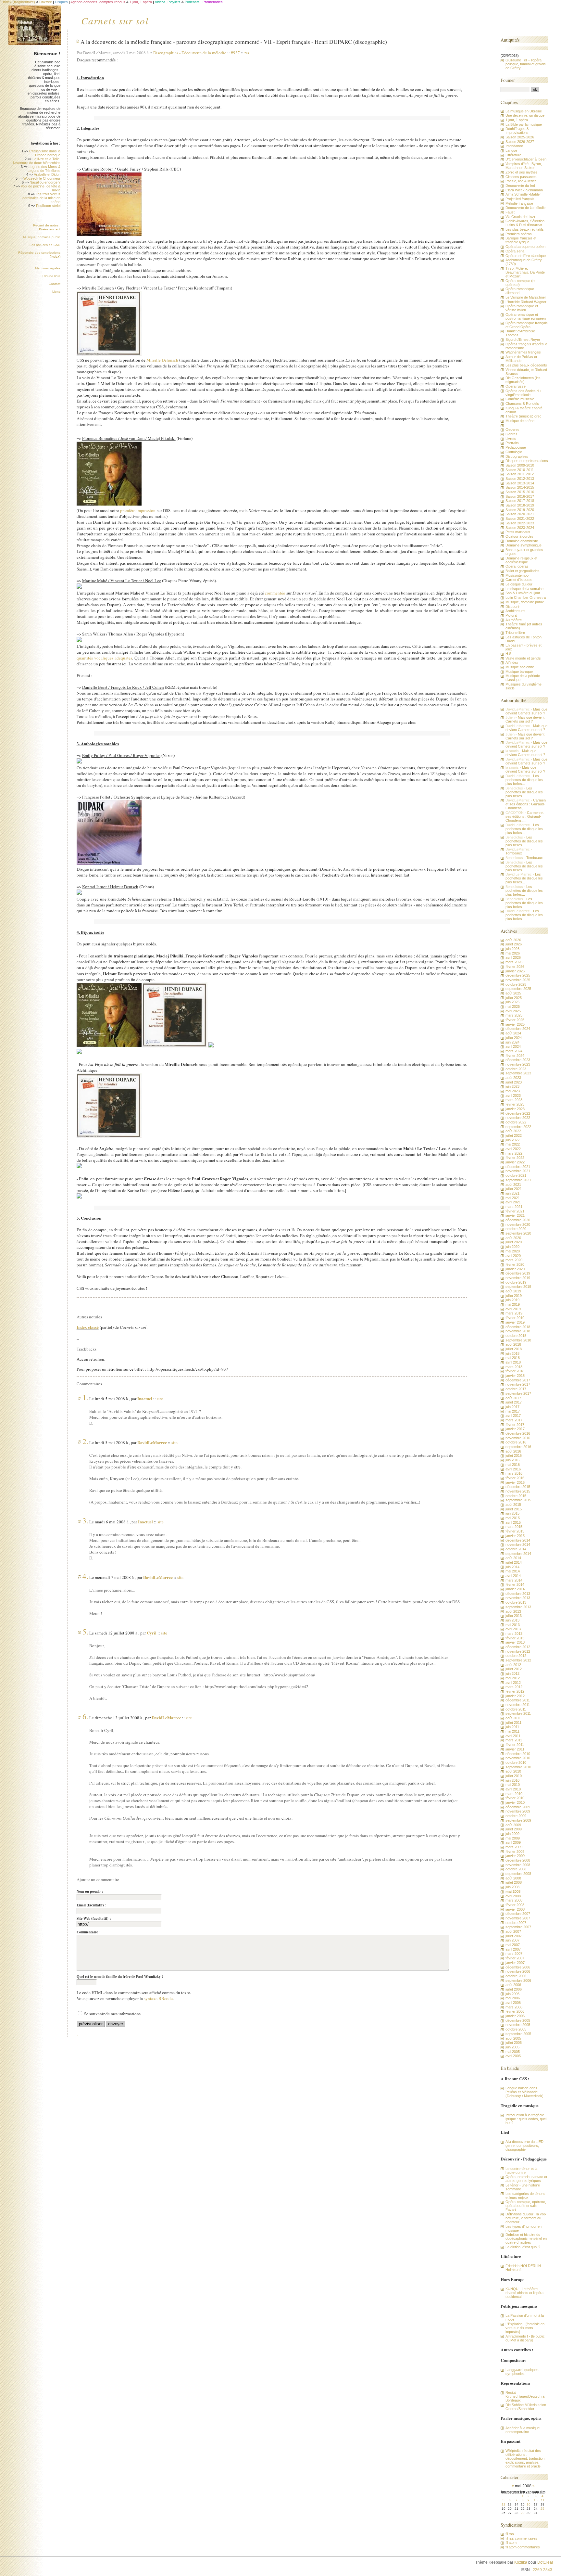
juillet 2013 (514, 1616)
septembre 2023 (518, 1073)
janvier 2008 (515, 1909)
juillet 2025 (514, 998)
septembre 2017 (518, 1393)
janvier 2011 (515, 1749)
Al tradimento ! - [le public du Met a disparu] (525, 2338)
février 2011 (515, 1745)
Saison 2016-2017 (520, 496)
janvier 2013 (515, 1642)
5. (85, 1632)
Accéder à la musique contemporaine (523, 2430)
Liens (56, 292)
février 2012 (515, 1691)
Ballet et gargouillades (523, 571)
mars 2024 (514, 1051)
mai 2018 (513, 1358)
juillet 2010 (514, 1776)
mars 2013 (514, 1634)
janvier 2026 (515, 971)
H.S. (509, 654)
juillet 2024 (514, 1038)
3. (85, 1520)
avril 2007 (513, 1949)
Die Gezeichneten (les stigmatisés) (523, 380)
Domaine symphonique (524, 545)
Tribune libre (51, 276)
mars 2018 (514, 1367)
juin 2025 (512, 1002)
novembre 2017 (518, 1384)
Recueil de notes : (47, 227)
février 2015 (515, 1531)
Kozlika (521, 2562)
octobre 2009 (516, 1816)
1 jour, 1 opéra (517, 120)
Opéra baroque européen (525, 247)
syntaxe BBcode (158, 1998)
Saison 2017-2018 (520, 501)
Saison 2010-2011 (520, 470)
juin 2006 (512, 1994)
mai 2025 (513, 1006)
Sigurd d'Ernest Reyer (523, 340)
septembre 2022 (518, 1127)
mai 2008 (513, 1891)
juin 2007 (512, 1940)
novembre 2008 (518, 1865)
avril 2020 (513, 1256)
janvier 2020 (515, 1269)
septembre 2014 (518, 1554)
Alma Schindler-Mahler (523, 194)
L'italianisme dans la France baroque (45, 153)
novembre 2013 (518, 1598)
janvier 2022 (515, 1162)
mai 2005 (513, 2052)
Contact (55, 284)
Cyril (152, 1633)
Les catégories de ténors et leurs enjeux (525, 2196)
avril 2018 (513, 1362)
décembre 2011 (518, 1700)
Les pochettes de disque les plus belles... (524, 780)
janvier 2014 (515, 1589)
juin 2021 (512, 1193)
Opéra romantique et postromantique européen (526, 316)
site (160, 1399)
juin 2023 (512, 1086)
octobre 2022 (516, 1122)
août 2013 (513, 1611)
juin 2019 (512, 1300)
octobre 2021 (516, 1175)
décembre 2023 (518, 1060)
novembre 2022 (518, 1118)
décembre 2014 (518, 1540)
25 (542, 2509)
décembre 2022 (518, 1113)
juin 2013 (512, 1620)
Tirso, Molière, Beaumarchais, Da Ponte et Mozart (525, 272)
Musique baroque (519, 672)
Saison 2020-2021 (520, 514)
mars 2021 (514, 1207)
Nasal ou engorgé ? (45, 182)
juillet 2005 (514, 2043)
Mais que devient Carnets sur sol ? (526, 711)
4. (85, 1576)
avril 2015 (513, 1522)
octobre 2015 (516, 1496)
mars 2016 (514, 1473)
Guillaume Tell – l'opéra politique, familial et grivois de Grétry (526, 64)
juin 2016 (512, 1460)
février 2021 (515, 1211)
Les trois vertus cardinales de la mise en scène (41, 198)
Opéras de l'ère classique (526, 256)
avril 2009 (513, 1842)
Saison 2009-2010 (520, 465)
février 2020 (515, 1264)
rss (247, 53)
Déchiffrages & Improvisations (517, 131)
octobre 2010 (516, 1762)
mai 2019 (513, 1304)
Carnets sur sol (115, 20)
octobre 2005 (516, 2029)
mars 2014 (514, 1580)
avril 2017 (513, 1416)
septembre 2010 (518, 1767)
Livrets (511, 439)
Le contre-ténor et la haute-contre (521, 2171)
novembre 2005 (518, 2025)
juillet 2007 (514, 1936)
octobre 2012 (516, 1656)
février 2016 (515, 1478)
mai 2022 (513, 1144)
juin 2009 (512, 1834)
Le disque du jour (519, 584)
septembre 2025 (518, 989)
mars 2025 (514, 1015)
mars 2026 (514, 962)
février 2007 (515, 1958)
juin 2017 (512, 1407)
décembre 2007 (518, 1914)
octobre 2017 (516, 1389)
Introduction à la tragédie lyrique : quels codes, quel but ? (526, 2119)
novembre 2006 (518, 1971)
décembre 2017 (518, 1380)
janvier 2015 (515, 1536)
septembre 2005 (518, 2034)
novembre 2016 (518, 1438)
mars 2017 (514, 1420)
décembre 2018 (518, 1327)
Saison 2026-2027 (520, 142)
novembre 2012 (518, 1651)
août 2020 (513, 1238)
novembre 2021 (518, 1171)
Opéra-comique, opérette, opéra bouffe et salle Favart (526, 2206)
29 (523, 2513)
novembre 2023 (518, 1064)
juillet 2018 (514, 1349)
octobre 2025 (516, 984)
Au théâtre (514, 620)
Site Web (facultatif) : (94, 1918)
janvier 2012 (515, 1696)
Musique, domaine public (42, 237)
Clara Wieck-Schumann (524, 190)
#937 (235, 53)
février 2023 (515, 1104)
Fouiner (508, 80)
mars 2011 (514, 1740)
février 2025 (515, 1020)
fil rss (510, 2534)
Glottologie (514, 452)
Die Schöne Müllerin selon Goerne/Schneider (526, 2407)
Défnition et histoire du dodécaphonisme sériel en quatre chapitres (526, 2238)
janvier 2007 (515, 1963)
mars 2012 (514, 1687)
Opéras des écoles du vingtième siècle (523, 393)
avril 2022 (513, 1149)
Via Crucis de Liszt (520, 217)
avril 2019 (513, 1309)
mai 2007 (513, 1945)
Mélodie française (519, 203)
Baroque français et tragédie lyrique (521, 240)
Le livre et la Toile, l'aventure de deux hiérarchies (37, 161)
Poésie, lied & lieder (521, 181)
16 (529, 2504)
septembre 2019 (518, 1287)
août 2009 (513, 1825)
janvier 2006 (515, 2016)
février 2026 (515, 967)
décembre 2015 (518, 1487)
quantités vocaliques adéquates (104, 658)
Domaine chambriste (522, 541)
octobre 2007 (516, 1923)
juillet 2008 (514, 1882)
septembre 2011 (518, 1713)
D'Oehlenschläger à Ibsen (526, 159)
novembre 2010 (518, 1758)
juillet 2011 (513, 1723)
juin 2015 (512, 1513)
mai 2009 (513, 1838)
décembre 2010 (518, 1754)
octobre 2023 (516, 1069)
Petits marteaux (518, 532)
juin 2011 (512, 1727)
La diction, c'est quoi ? (523, 2247)
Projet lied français (520, 199)
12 (504, 2504)
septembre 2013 (518, 1607)
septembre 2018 (518, 1340)
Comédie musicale (520, 399)
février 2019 (515, 1318)
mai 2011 (512, 1731)
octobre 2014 (516, 1549)
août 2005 (513, 2038)
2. (85, 1441)
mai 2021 (513, 1198)
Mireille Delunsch (162, 360)
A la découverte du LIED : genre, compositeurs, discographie (525, 2146)
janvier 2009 (515, 1856)
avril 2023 (513, 1096)
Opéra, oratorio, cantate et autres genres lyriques (526, 2179)
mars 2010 (514, 1794)
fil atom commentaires (523, 2547)
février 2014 (515, 1584)
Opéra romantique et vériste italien (522, 308)
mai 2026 (513, 953)
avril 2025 (513, 1011)
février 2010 (515, 1798)
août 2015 (513, 1505)
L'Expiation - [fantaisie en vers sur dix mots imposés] (525, 2328)
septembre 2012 (518, 1660)
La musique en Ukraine (524, 111)
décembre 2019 (518, 1273)
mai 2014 (513, 1571)
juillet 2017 (514, 1402)
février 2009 (515, 1852)
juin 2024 (512, 1042)
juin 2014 (512, 1567)
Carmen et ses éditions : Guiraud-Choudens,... (526, 804)
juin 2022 (512, 1140)
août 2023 (513, 1078)
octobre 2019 (516, 1282)
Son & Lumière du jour (523, 593)
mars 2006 (514, 2007)
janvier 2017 (515, 1429)
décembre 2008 (518, 1860)
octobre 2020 (516, 1229)
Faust (510, 212)
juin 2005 (512, 2047)
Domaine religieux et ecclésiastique (521, 560)
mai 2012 (513, 1678)
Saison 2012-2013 (520, 479)
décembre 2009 (518, 1807)
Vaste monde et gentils (523, 658)
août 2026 (513, 940)
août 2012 (513, 1665)
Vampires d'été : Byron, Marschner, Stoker (524, 166)
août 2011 (513, 1718)
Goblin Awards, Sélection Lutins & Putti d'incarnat (525, 223)
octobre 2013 (516, 1602)
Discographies (167, 53)
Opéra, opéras (517, 566)
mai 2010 (513, 1785)
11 (543, 2500)
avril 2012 (513, 1683)
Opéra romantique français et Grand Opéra (527, 325)
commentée (275, 593)
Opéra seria (515, 251)
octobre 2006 (516, 1976)
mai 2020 (513, 1251)
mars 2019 (514, 1313)
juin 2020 (512, 1247)
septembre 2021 (518, 1180)
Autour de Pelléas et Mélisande (521, 359)
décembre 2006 (518, 1967)
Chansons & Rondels (522, 404)
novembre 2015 (518, 1491)
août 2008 (513, 1878)
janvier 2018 (515, 1376)
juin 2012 (512, 1673)
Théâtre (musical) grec (524, 416)
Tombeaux (514, 853)
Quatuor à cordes (519, 536)
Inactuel (145, 1398)
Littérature (513, 155)
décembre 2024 (518, 1029)
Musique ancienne (520, 667)
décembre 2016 (518, 1433)
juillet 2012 (514, 1669)
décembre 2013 (518, 1594)
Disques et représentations (527, 461)
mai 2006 (513, 1998)
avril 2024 (513, 1046)
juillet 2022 (514, 1135)
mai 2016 (513, 1465)
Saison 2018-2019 (520, 505)
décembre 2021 (518, 1167)
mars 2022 (514, 1153)
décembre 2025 (518, 975)
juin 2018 (512, 1353)
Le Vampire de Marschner (526, 297)
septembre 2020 (518, 1233)
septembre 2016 (518, 1447)
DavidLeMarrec (152, 1442)
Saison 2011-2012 (520, 474)
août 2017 (513, 1398)
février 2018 (515, 1371)
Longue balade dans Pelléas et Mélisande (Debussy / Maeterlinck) (524, 2092)
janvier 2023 (515, 1109)
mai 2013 (513, 1625)
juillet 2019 (514, 1296)
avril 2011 (513, 1736)
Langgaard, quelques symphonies (522, 2372)
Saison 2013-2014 (520, 483)
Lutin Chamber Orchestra (526, 597)
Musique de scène (520, 421)
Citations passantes (521, 177)
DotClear (545, 2562)
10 (536, 2500)
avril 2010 (513, 1789)
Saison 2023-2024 (520, 528)
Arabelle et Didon (47, 174)
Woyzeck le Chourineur (42, 178)
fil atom (511, 2543)
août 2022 (513, 1131)
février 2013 (515, 1638)
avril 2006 (513, 2003)
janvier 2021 (515, 1215)
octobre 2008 (516, 1869)
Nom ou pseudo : (90, 1891)
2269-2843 (542, 2570)
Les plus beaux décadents (526, 365)
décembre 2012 (518, 1647)
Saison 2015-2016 (520, 492)
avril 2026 (513, 957)
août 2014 (513, 1558)
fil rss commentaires (521, 2538)
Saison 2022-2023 (520, 523)
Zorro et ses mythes (522, 172)
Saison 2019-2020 (520, 510)
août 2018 (513, 1344)
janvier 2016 (515, 1482)
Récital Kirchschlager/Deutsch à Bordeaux (525, 2396)
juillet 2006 (514, 1989)
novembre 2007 (518, 1918)
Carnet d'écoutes (519, 580)
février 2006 (515, 2011)
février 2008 (515, 1905)
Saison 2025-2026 (520, 137)
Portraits (512, 443)
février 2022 (515, 1158)
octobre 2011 (516, 1709)
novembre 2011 (518, 1705)
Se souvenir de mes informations (112, 2014)
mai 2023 (513, 1091)
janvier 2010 (515, 1802)
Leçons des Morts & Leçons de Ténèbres (44, 169)
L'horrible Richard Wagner (526, 302)
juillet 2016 (514, 1455)
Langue (511, 150)
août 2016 (513, 1451)
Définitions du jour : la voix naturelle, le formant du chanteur (526, 2218)
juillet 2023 (514, 1082)
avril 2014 (513, 1576)
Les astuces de (45, 245)
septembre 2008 (518, 1874)
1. (85, 1397)
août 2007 (513, 1931)
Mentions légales (48, 268)
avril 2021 (513, 1202)
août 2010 (513, 1771)
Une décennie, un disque (525, 115)
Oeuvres (512, 429)
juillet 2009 (514, 1829)
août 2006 (513, 1985)
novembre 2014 (518, 1544)
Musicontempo (517, 575)
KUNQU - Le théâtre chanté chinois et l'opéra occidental (524, 2293)
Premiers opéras (519, 234)
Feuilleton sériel (48, 206)
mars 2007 (514, 1954)
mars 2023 (514, 1100)
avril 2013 (513, 1629)
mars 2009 (514, 1847)
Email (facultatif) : (92, 1905)
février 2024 (515, 1056)
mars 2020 (514, 1260)
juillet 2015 (514, 1509)
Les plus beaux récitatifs (525, 229)
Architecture (515, 611)
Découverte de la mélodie (204, 53)
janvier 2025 (515, 1024)
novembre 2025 (518, 980)
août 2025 (513, 993)
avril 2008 (513, 1896)
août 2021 (513, 1185)
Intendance (514, 146)
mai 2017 (513, 1411)
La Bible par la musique (524, 124)
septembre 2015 (518, 1500)
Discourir (513, 607)
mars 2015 (514, 1527)
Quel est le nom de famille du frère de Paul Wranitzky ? (120, 1977)
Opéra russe (516, 386)
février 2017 (515, 1425)
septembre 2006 (518, 1980)
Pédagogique (516, 447)
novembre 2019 (518, 1278)
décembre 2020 (518, 1220)
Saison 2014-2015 (520, 487)
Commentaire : (89, 1932)
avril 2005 (513, 2056)
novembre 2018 (518, 1331)
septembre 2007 (518, 1927)
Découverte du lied (520, 186)
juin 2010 (512, 1780)
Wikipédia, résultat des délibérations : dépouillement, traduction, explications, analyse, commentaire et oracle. (525, 2458)
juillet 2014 (514, 1562)
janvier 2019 (515, 1322)
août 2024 (513, 1033)
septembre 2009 (518, 1820)
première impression (138, 510)
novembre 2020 (518, 1224)
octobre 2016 (516, 1442)
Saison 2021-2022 (520, 519)
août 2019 (513, 1291)
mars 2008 (514, 1900)
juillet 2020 (514, 1242)
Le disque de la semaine (524, 589)
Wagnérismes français (523, 352)
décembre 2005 (518, 2020)
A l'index (512, 662)
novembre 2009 (518, 1811)
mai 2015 (513, 1518)
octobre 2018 (516, 1336)
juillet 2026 (514, 944)
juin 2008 (512, 1887)
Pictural (511, 615)
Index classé (88, 1327)
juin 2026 (512, 949)
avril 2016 (513, 1469)
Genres (511, 434)
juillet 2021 (514, 1189)
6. (85, 1716)
